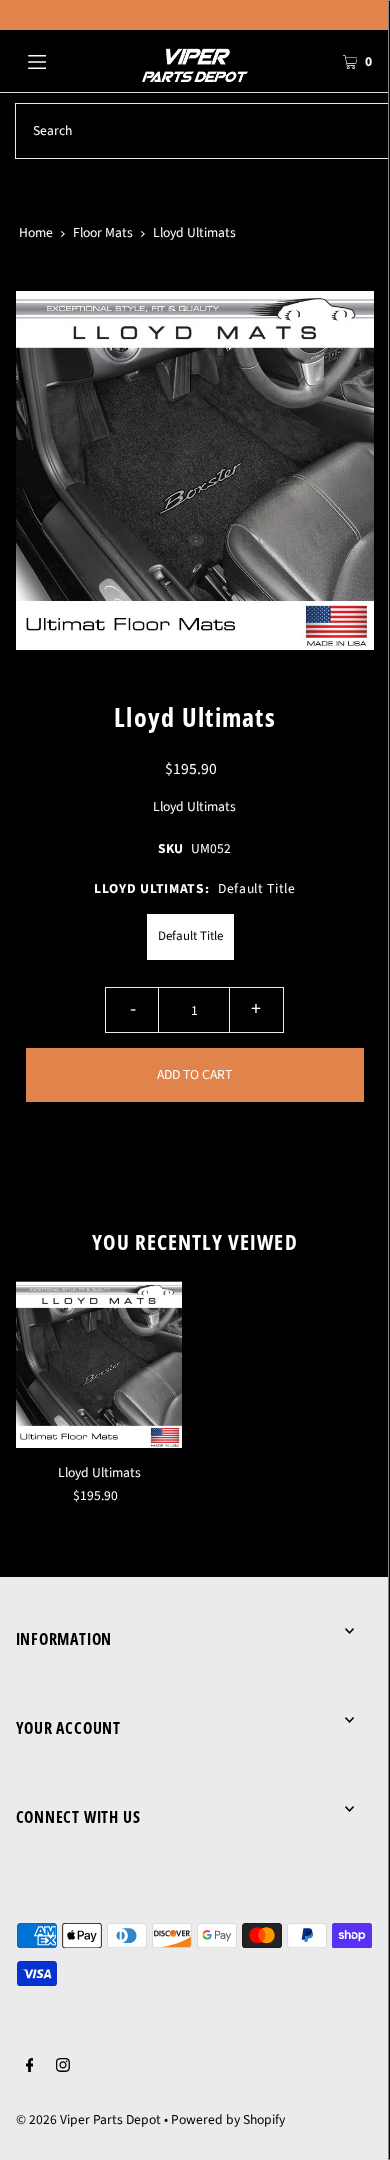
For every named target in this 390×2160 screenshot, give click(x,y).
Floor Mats (103, 232)
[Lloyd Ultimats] (99, 1364)
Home (36, 232)
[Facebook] (30, 2068)
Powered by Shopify (228, 2119)
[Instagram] (63, 2068)
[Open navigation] (62, 61)
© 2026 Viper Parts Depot (88, 2119)
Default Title (190, 936)
